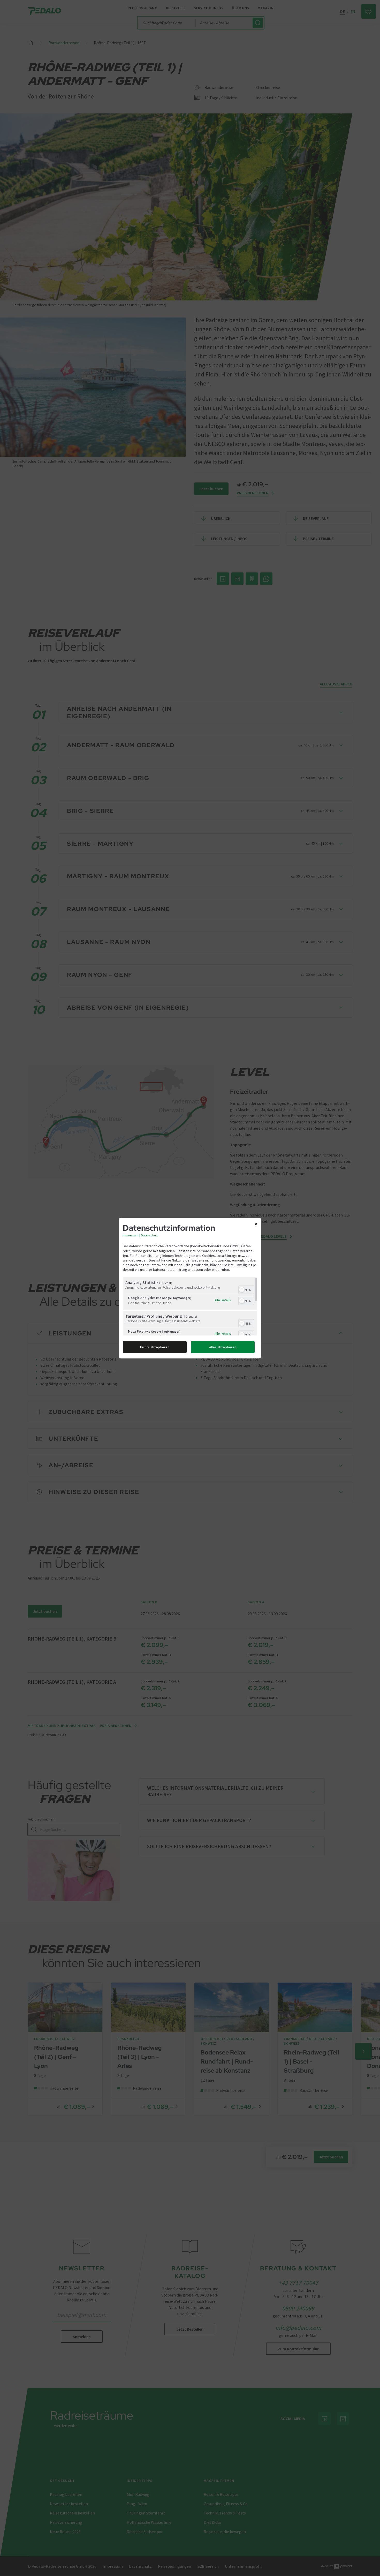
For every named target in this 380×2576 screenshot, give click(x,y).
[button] (242, 1290)
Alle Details (223, 1300)
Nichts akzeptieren (155, 1347)
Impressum (131, 1235)
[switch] (246, 1289)
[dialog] (190, 1288)
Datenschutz (150, 1235)
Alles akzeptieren (223, 1347)
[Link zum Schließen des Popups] (256, 1225)
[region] (190, 1306)
